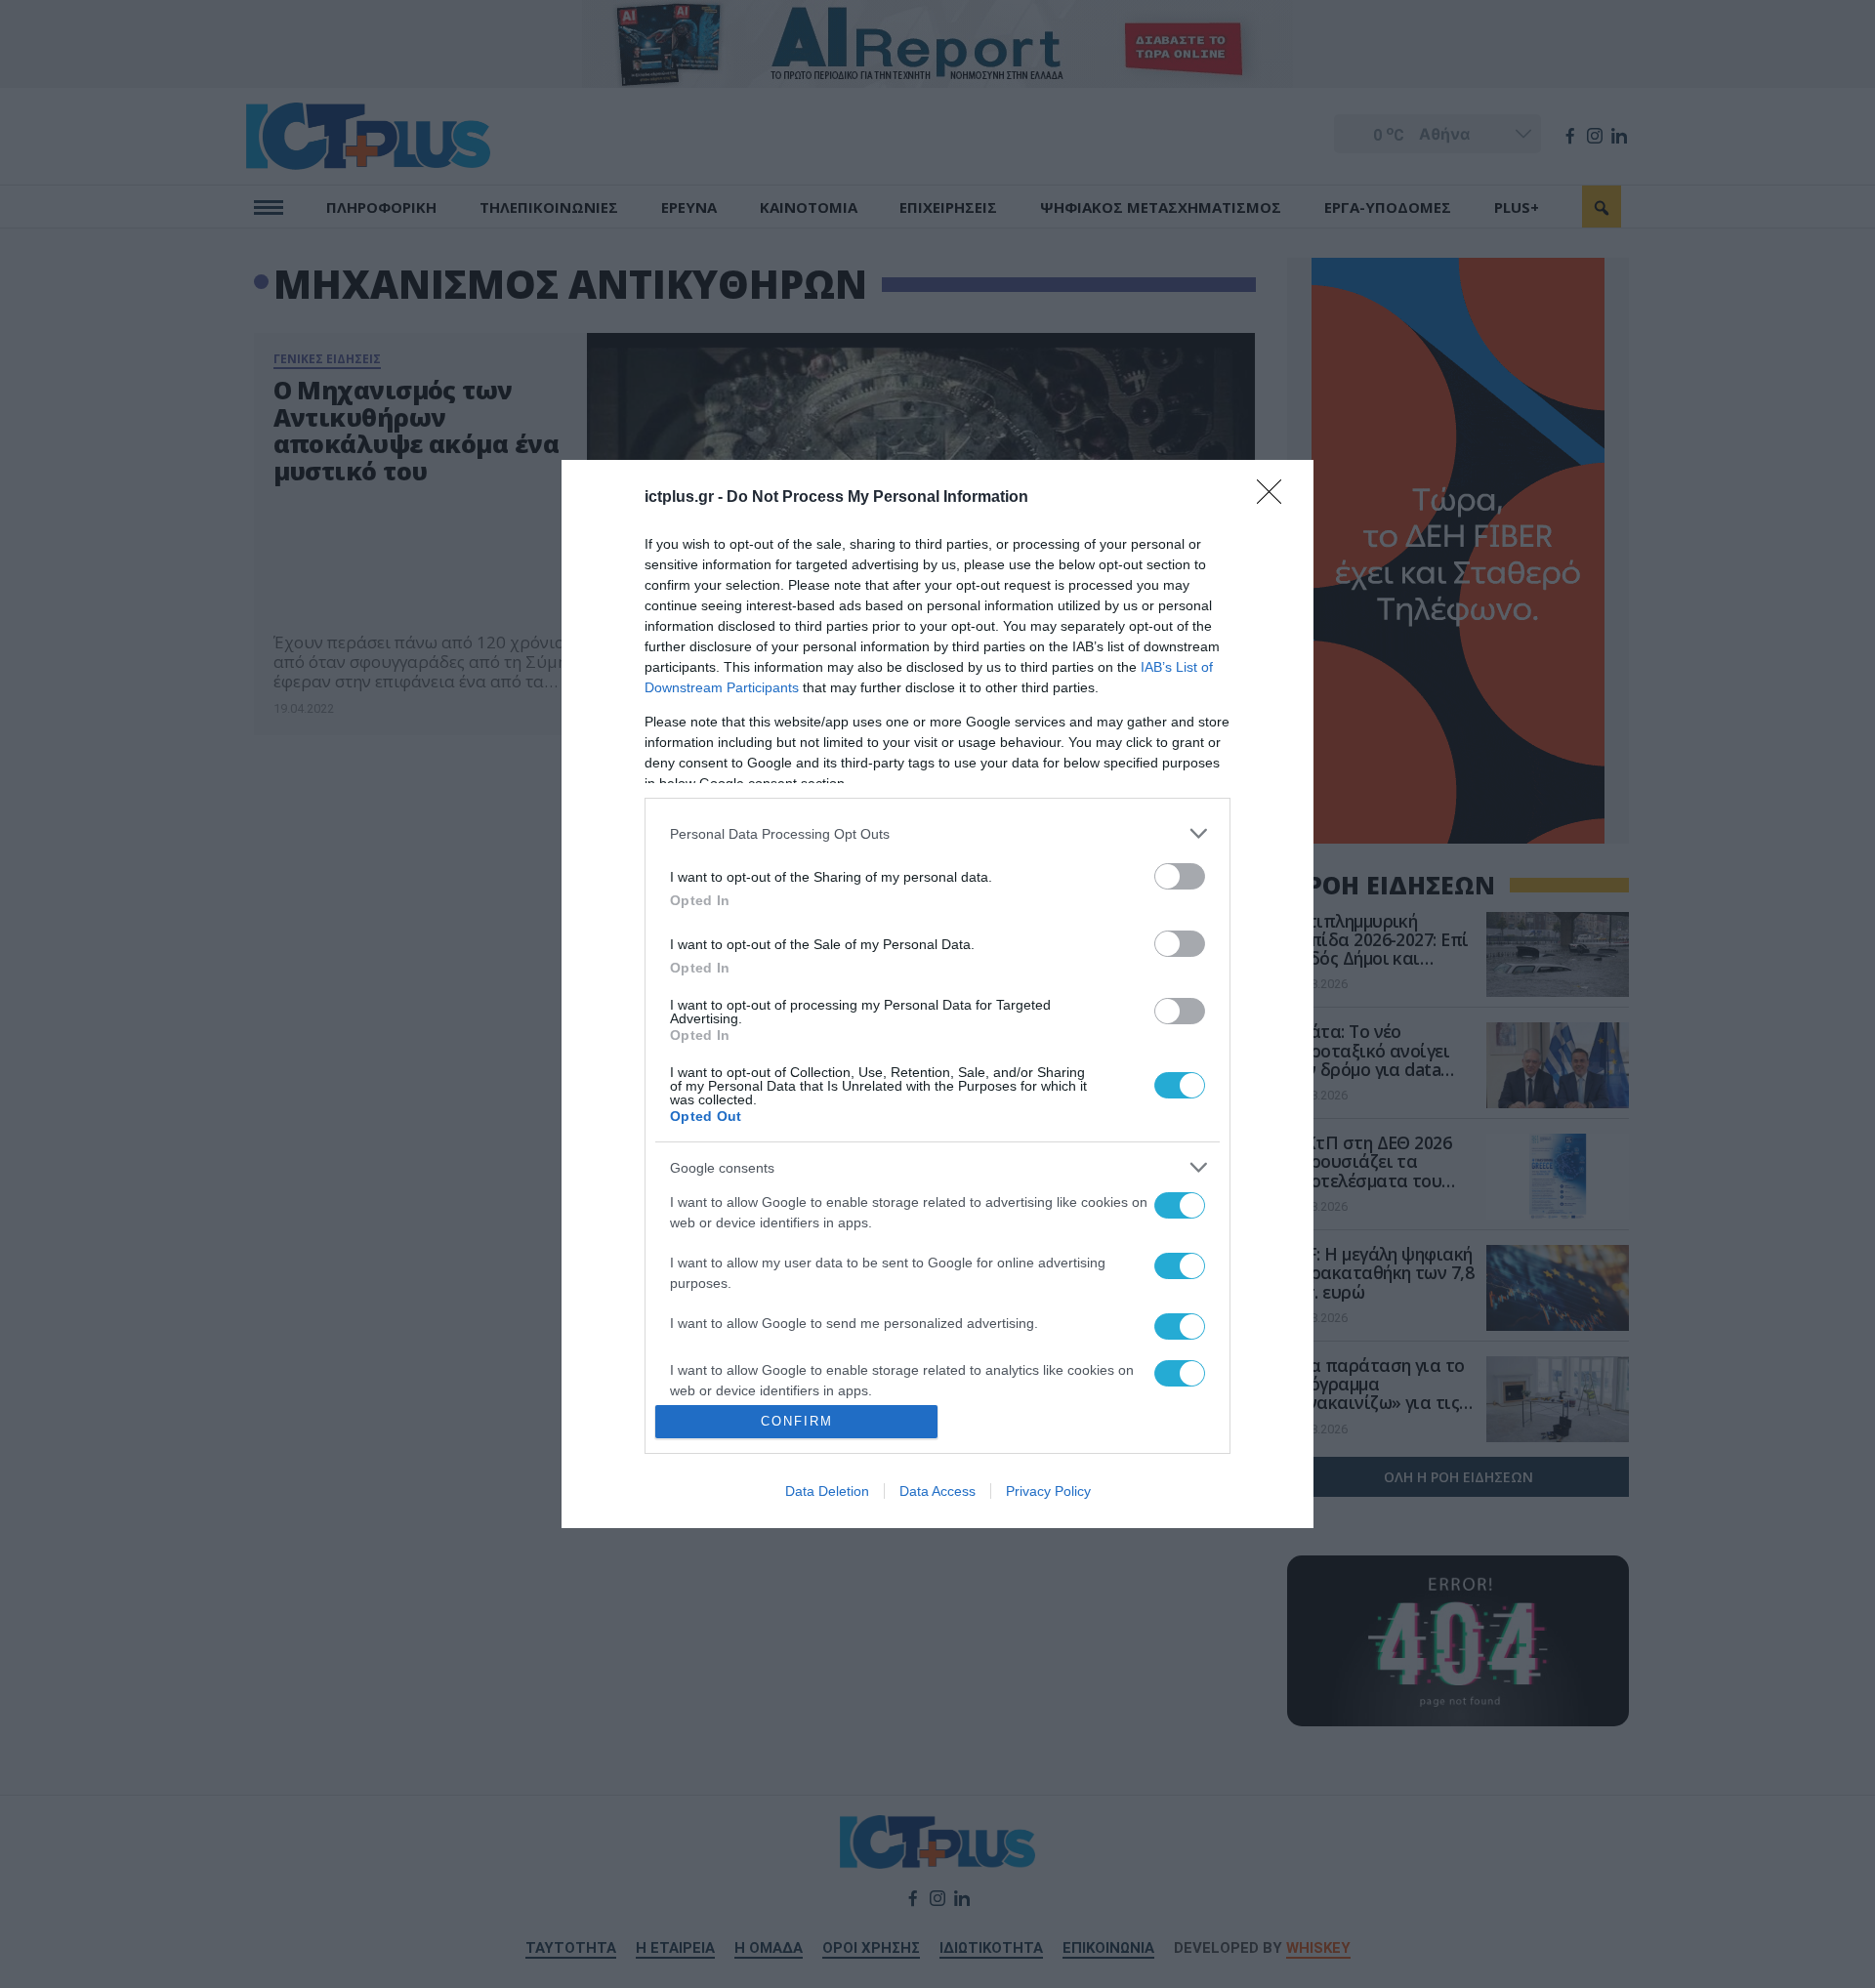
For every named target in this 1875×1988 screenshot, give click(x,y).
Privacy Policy (1048, 1491)
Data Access (937, 1491)
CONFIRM (797, 1421)
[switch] (1180, 876)
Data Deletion (827, 1491)
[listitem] (937, 833)
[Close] (1275, 498)
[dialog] (937, 994)
